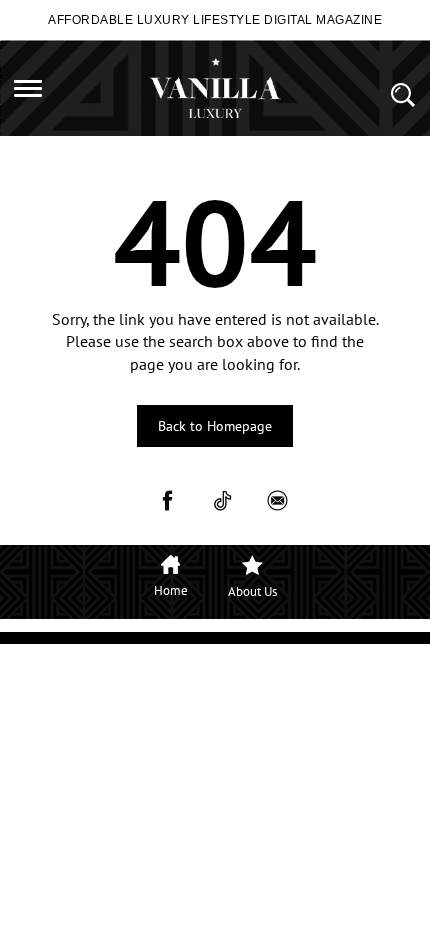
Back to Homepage (215, 426)
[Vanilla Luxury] (215, 88)
